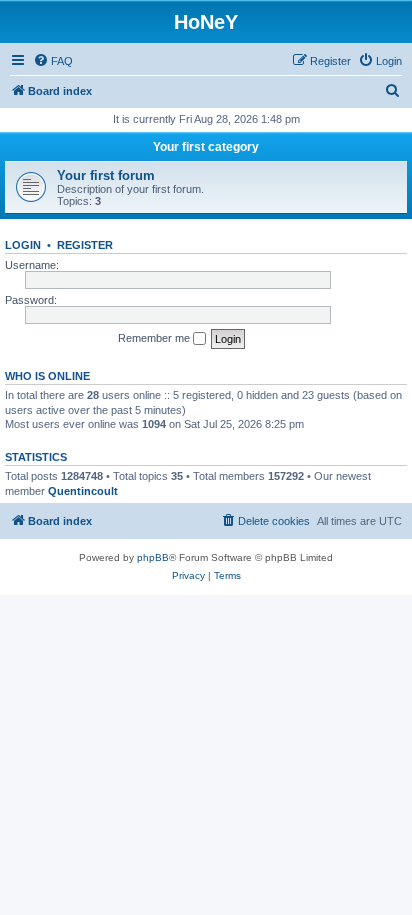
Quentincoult (83, 491)
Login (23, 245)
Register (85, 245)
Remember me (155, 338)
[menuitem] (53, 61)
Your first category (206, 147)
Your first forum (106, 175)
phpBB (153, 557)
